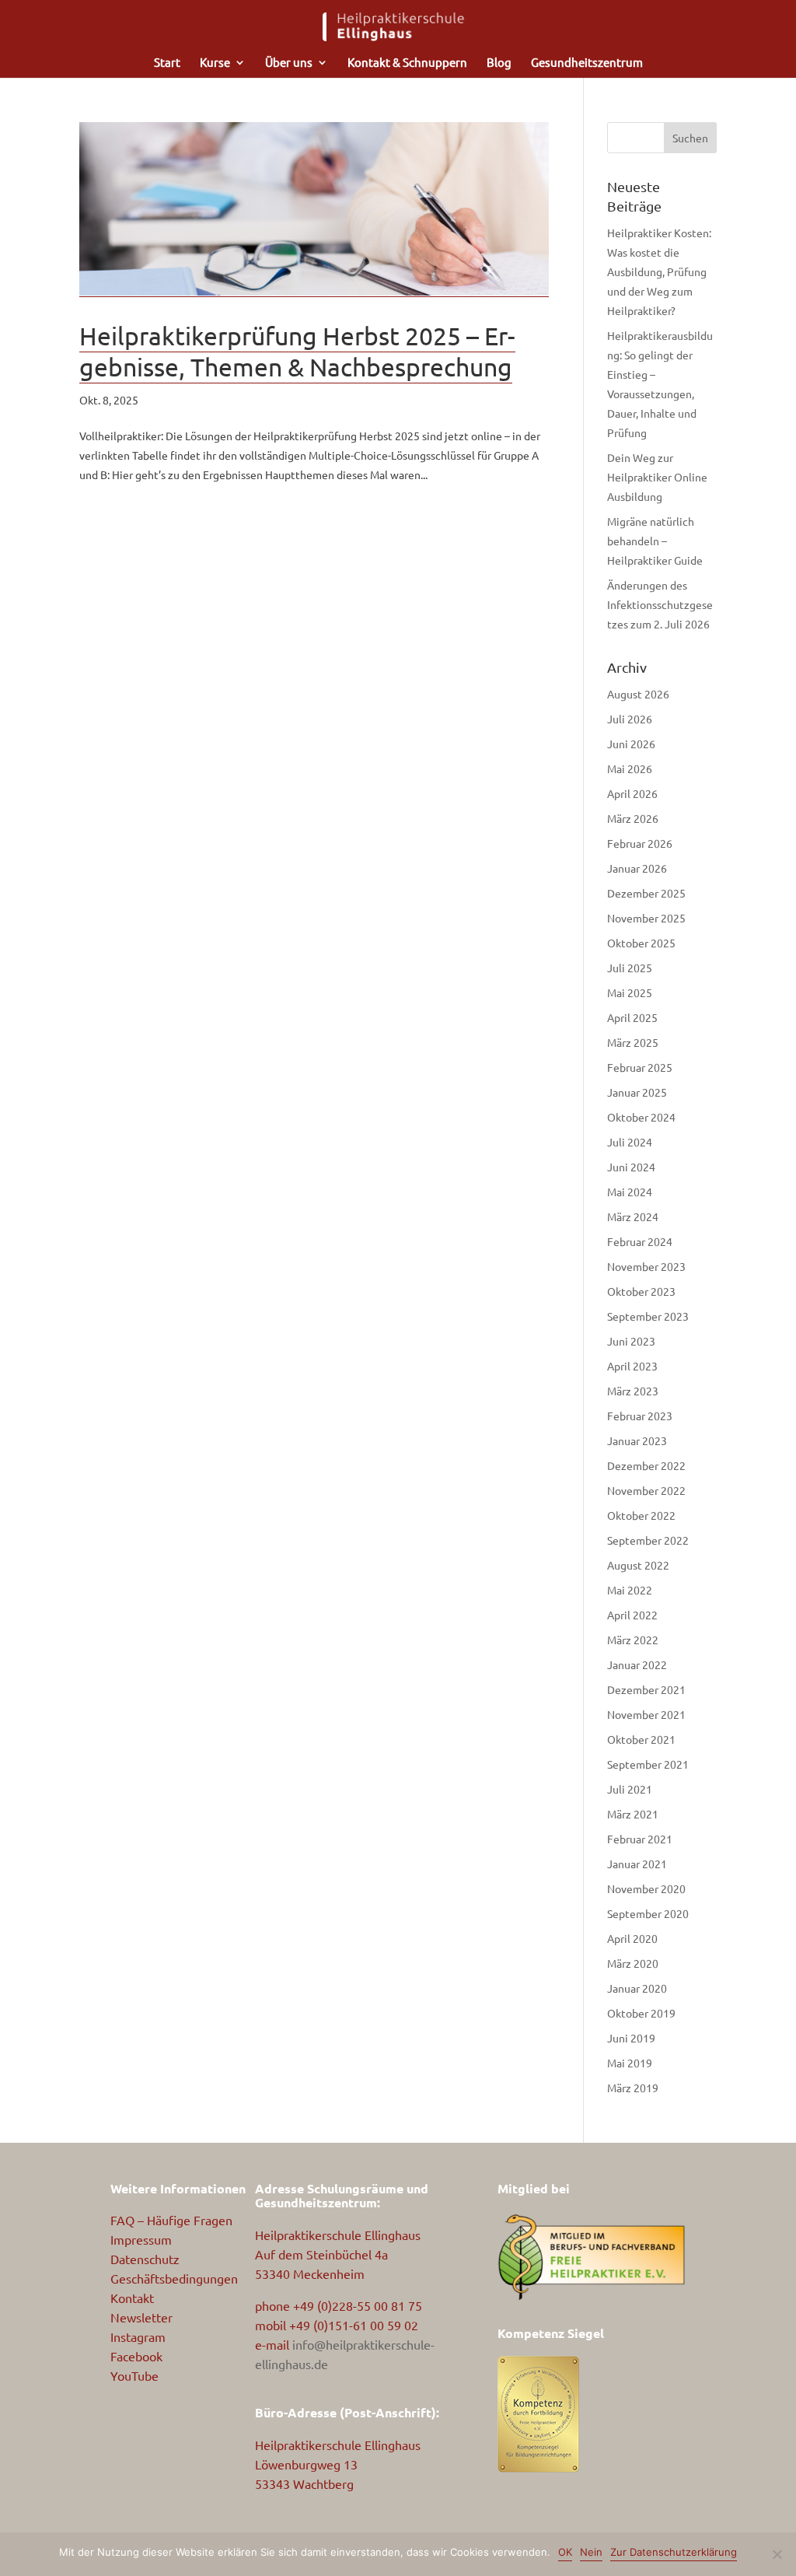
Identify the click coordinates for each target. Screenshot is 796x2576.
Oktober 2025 (641, 943)
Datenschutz (145, 2259)
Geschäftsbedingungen (174, 2278)
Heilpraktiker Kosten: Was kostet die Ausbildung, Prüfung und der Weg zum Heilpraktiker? (659, 271)
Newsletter (141, 2317)
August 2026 (638, 694)
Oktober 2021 (641, 1739)
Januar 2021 (637, 1864)
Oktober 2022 (641, 1515)
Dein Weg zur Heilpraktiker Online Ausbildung (657, 477)
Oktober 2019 (641, 2013)
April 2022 (632, 1615)
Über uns (289, 63)
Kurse (215, 63)
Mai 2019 (630, 2063)
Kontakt (132, 2298)
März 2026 (633, 818)
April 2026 (632, 793)
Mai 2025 (630, 992)
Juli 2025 (630, 968)
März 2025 (633, 1042)
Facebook (136, 2356)
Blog (499, 63)
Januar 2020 (637, 1988)
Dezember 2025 (646, 893)
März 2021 (633, 1814)
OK (565, 2552)
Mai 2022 (630, 1590)
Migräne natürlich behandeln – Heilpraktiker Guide (655, 541)
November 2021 (646, 1714)
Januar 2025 (637, 1092)
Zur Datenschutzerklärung (674, 2552)
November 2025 (646, 918)
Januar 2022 (637, 1664)
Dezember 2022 (646, 1465)
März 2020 (633, 1963)
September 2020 (648, 1913)
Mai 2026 (630, 768)
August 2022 (638, 1565)
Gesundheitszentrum (587, 63)
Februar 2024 (640, 1241)
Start (167, 63)
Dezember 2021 (646, 1689)
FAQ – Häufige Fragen (171, 2220)
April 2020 (632, 1938)
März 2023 (633, 1391)
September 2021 (648, 1764)
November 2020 (646, 1888)
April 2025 (632, 1017)
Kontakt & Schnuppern (407, 63)
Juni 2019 (631, 2038)
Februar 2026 (640, 843)
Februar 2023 (640, 1416)
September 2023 (648, 1316)
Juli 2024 (630, 1142)
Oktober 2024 (641, 1117)
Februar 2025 (640, 1067)
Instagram (138, 2336)
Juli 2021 (630, 1789)
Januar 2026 (637, 868)
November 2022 (646, 1490)
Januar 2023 (637, 1440)
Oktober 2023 (641, 1291)
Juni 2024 (631, 1167)
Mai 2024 (630, 1192)
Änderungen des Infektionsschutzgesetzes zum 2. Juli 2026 (660, 604)
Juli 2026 (630, 719)
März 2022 (633, 1640)
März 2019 (633, 2088)
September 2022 (648, 1540)
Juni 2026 (631, 744)
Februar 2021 (640, 1839)
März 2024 (633, 1216)
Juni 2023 (631, 1341)
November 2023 (646, 1266)
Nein (591, 2552)
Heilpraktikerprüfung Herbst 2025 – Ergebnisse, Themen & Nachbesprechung (297, 351)
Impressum (141, 2239)
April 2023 (632, 1366)
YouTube (134, 2375)
